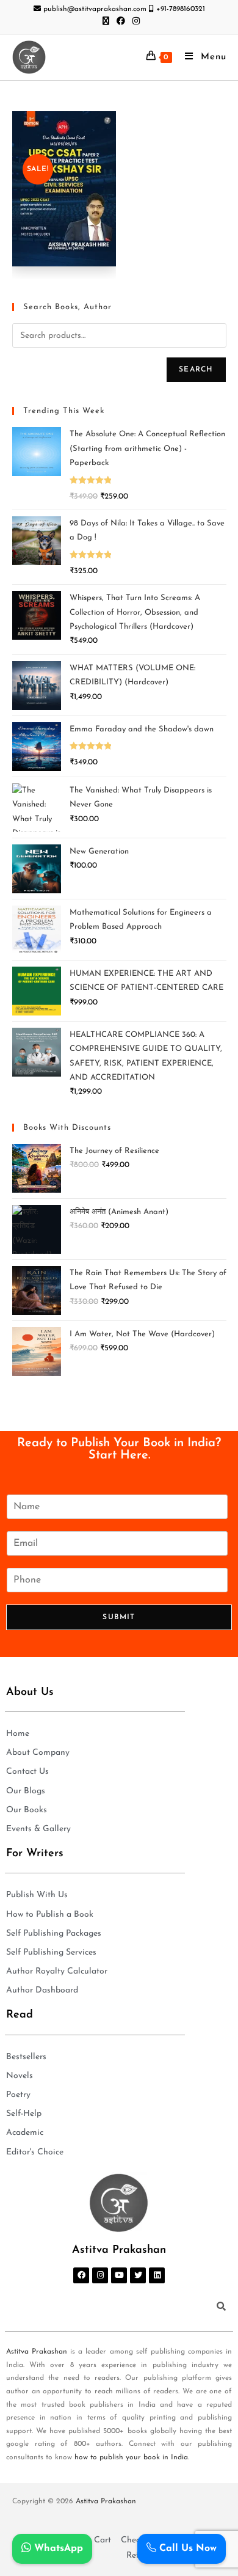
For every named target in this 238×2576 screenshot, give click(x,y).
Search (196, 370)
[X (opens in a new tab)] (106, 22)
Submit (119, 1617)
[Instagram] (100, 2275)
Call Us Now (186, 2549)
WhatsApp (57, 2549)
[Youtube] (119, 2275)
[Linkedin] (157, 2275)
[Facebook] (81, 2275)
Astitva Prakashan (37, 2352)
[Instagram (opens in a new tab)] (134, 22)
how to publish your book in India (131, 2457)
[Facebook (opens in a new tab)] (121, 22)
